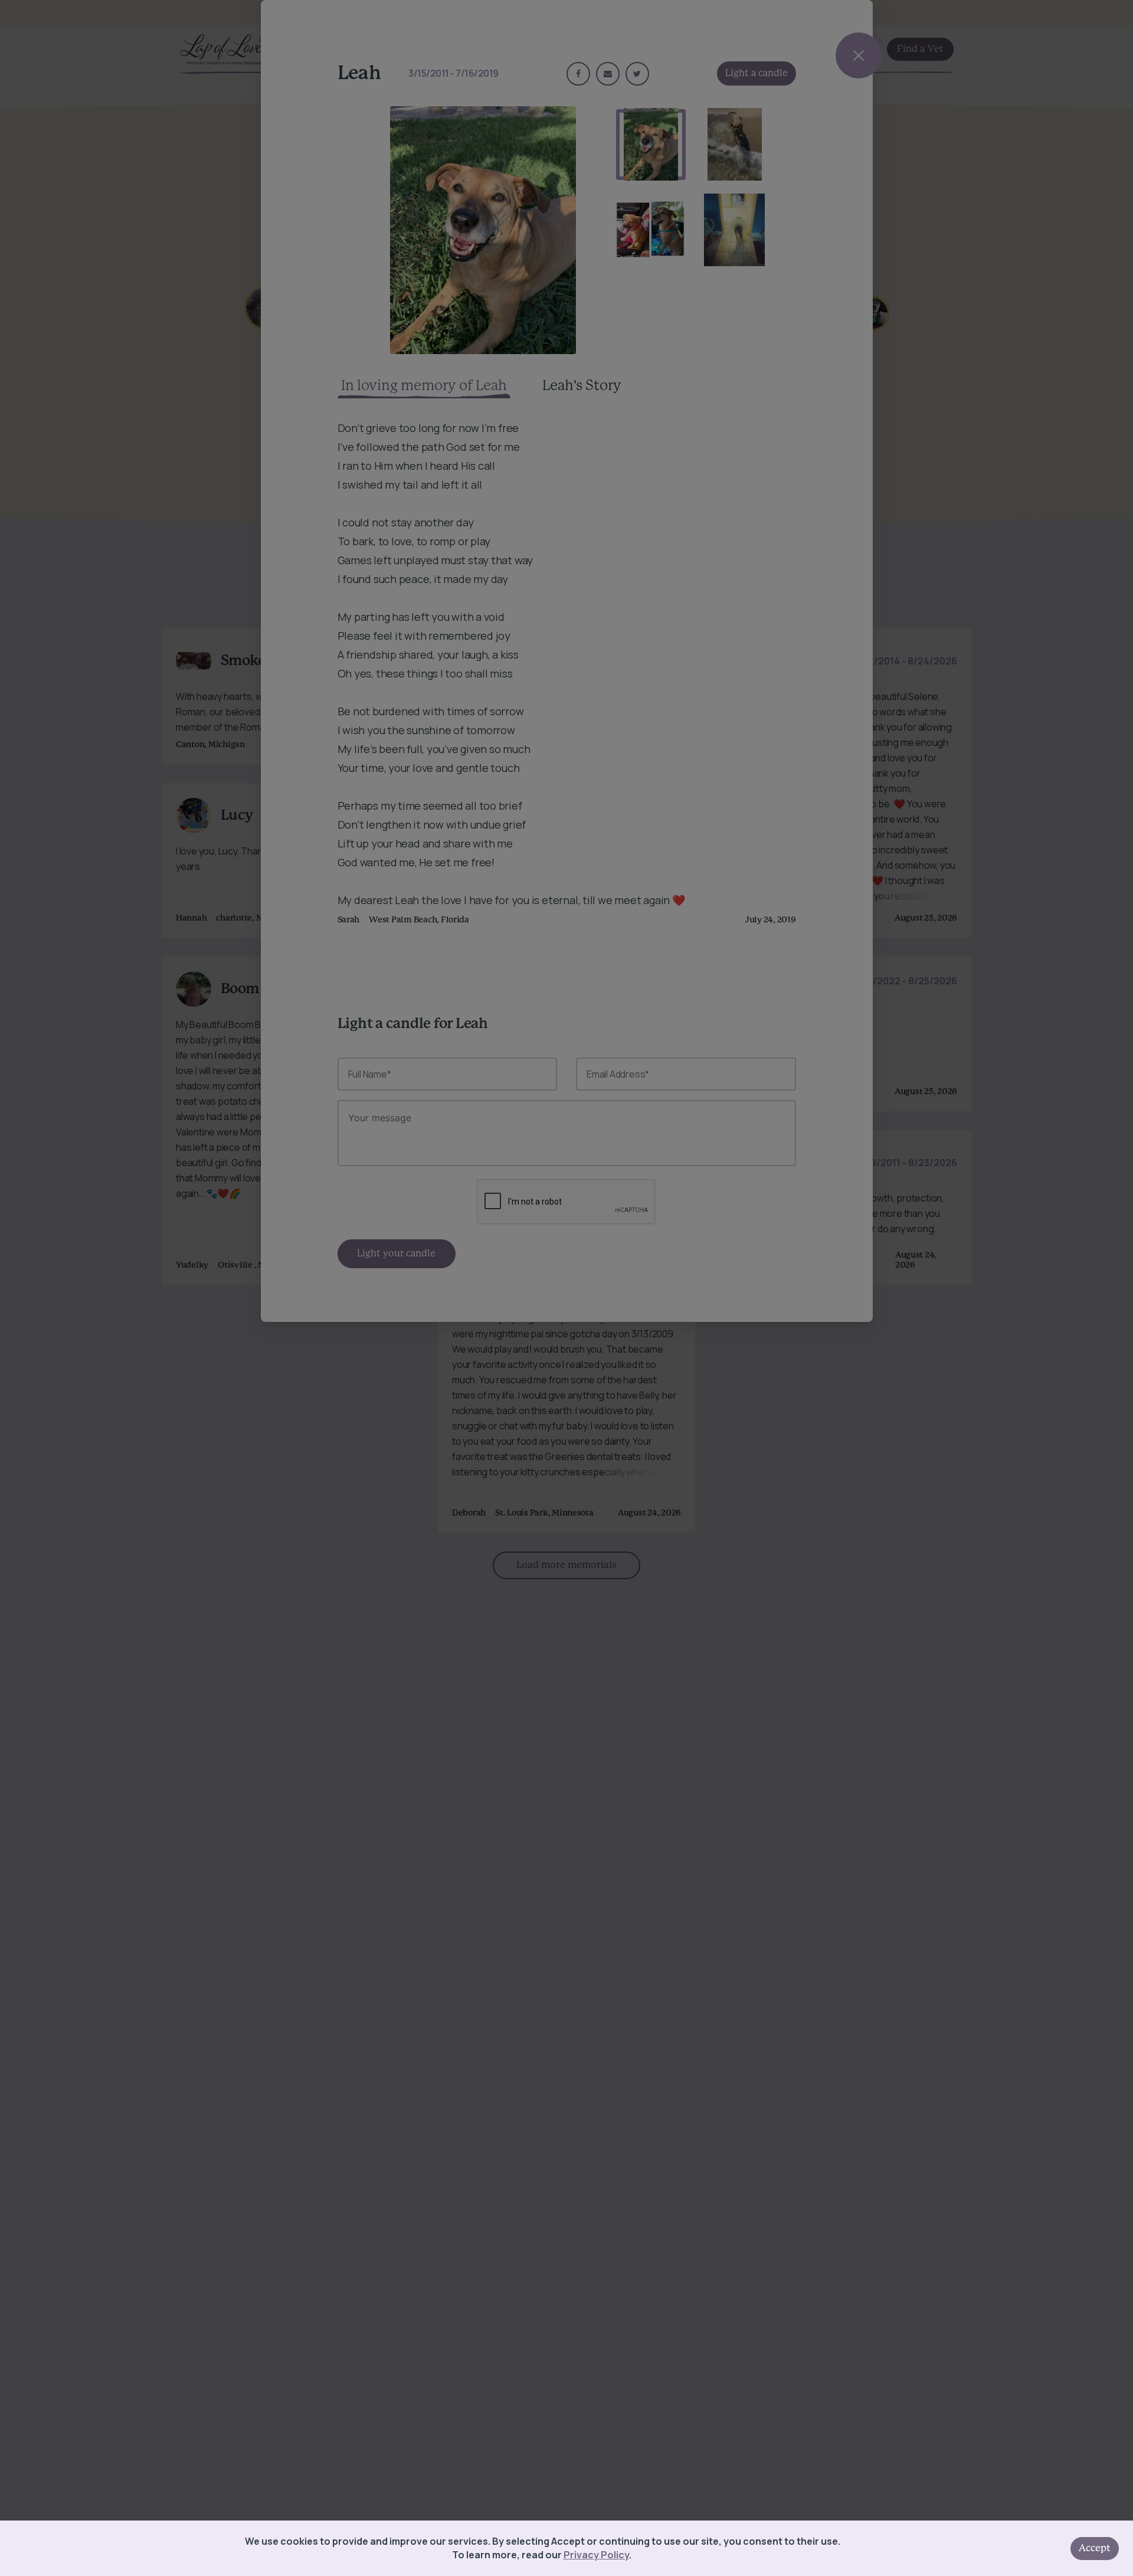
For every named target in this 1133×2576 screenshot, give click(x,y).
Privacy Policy (596, 2555)
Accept (1095, 2548)
